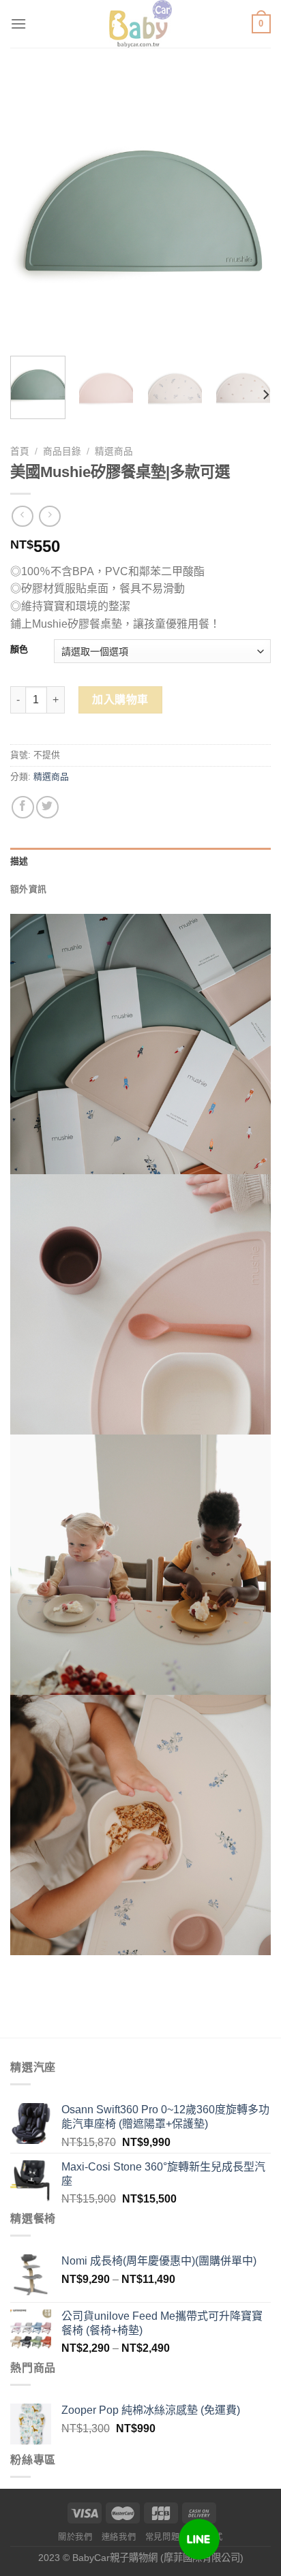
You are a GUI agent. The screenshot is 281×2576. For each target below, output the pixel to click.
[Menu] (18, 24)
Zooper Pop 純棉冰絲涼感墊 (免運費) (151, 2410)
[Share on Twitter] (47, 807)
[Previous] (33, 215)
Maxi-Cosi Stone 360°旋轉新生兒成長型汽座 (163, 2174)
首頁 (20, 451)
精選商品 (114, 451)
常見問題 (162, 2537)
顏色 (19, 649)
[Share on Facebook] (23, 807)
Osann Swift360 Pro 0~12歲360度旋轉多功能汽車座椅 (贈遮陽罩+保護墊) (165, 2117)
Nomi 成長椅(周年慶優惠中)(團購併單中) (159, 2261)
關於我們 (75, 2537)
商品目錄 (62, 451)
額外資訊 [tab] (28, 889)
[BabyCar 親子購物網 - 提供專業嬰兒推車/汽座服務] (141, 24)
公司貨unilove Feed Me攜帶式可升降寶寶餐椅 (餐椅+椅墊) (162, 2323)
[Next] (248, 215)
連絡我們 (119, 2537)
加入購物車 (120, 700)
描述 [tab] (19, 861)
